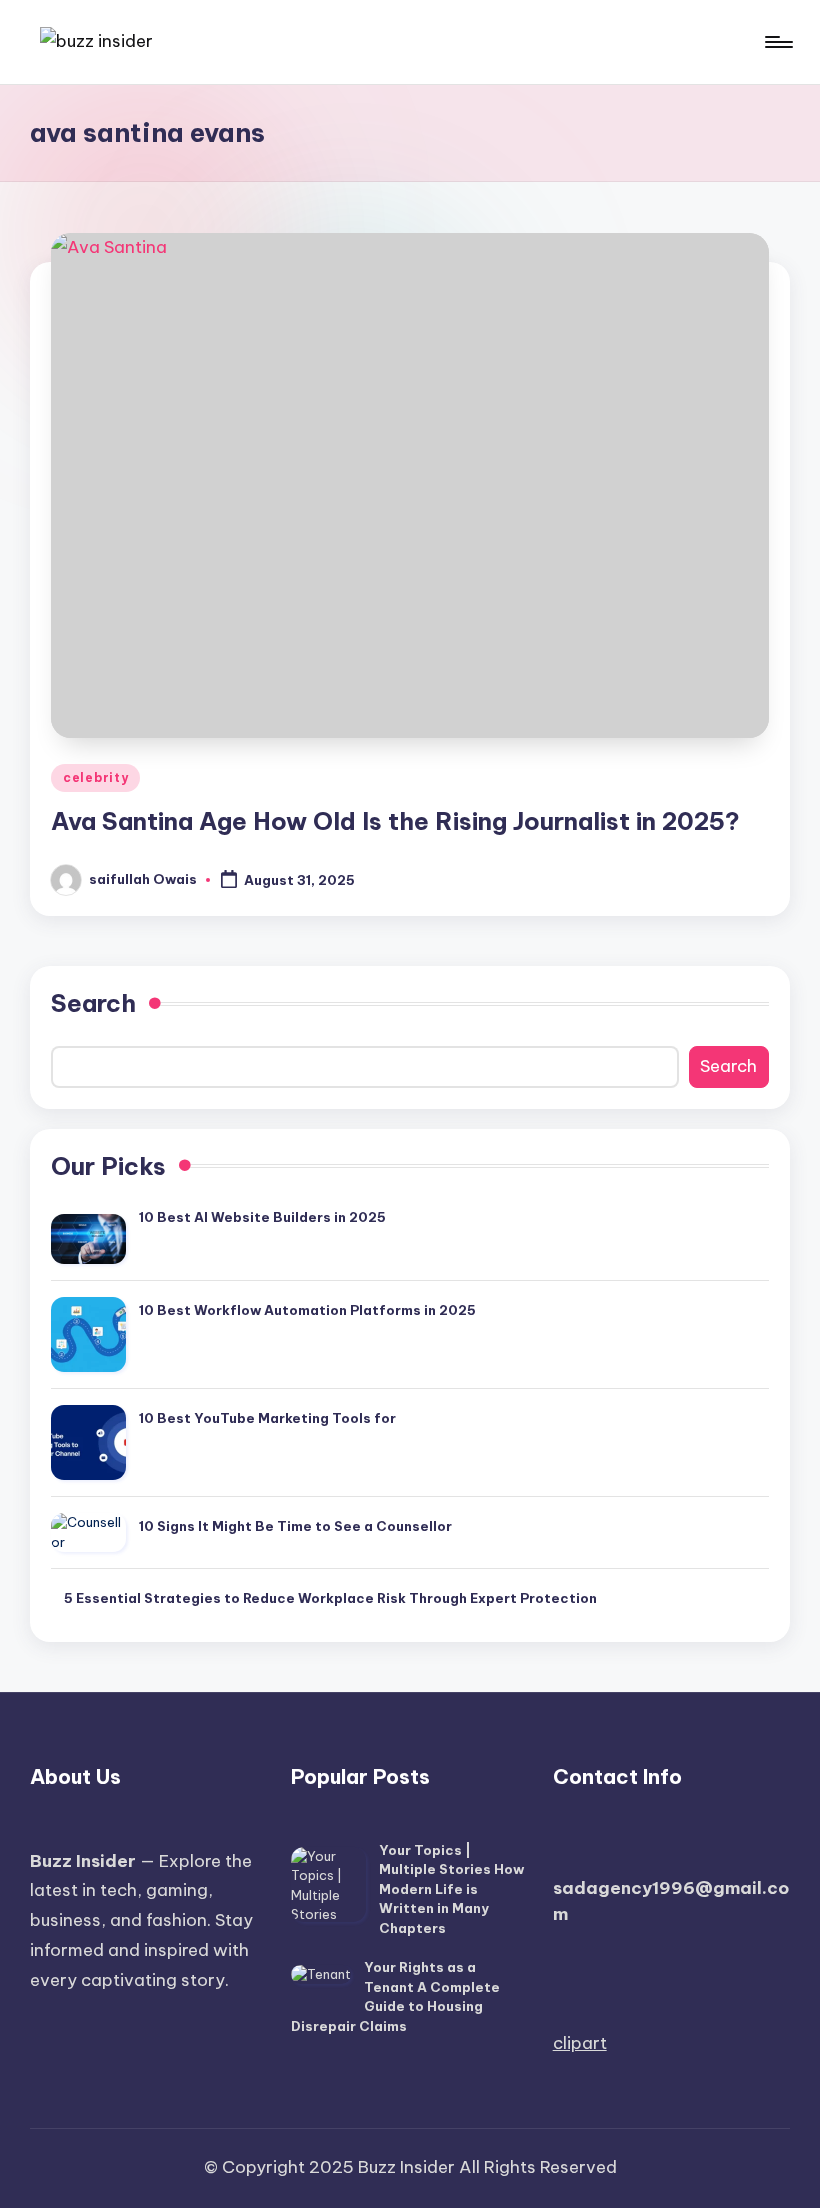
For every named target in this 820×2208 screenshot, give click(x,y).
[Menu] (777, 42)
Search (93, 1003)
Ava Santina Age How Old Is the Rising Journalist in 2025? (395, 821)
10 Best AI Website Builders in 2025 (262, 1217)
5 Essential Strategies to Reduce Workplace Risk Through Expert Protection (330, 1598)
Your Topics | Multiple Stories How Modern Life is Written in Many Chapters (451, 1889)
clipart (580, 2043)
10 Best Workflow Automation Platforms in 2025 (307, 1310)
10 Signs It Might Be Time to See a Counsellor (295, 1526)
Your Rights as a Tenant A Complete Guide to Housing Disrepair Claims (395, 1996)
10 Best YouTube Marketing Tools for (267, 1418)
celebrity (95, 777)
